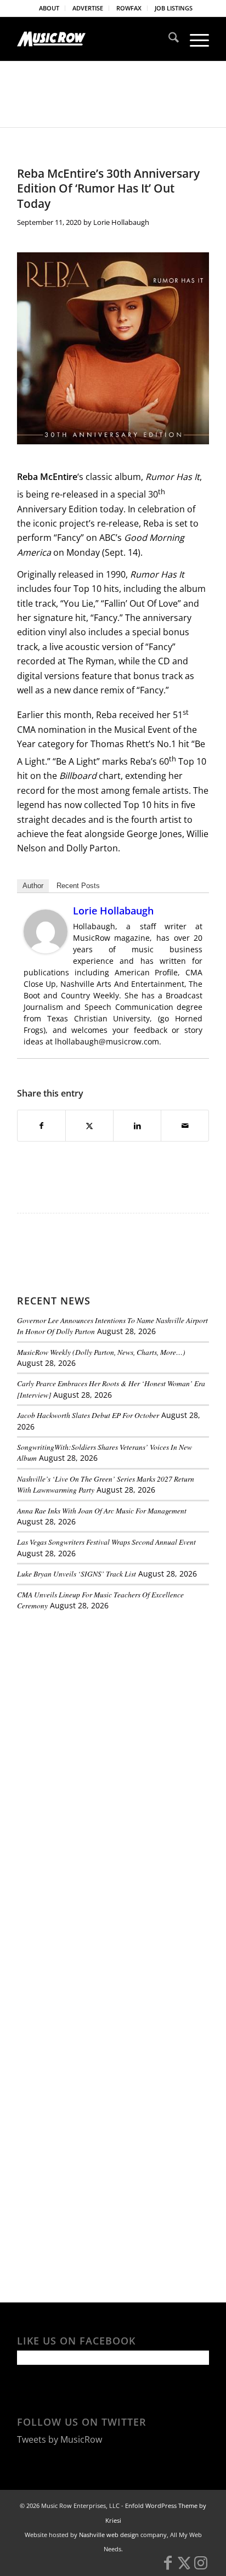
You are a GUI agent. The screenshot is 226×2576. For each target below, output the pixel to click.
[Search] (168, 39)
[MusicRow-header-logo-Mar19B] (94, 39)
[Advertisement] (99, 1694)
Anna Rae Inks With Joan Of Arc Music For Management (102, 1510)
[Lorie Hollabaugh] (46, 950)
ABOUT (49, 8)
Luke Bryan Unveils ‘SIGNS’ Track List (77, 1574)
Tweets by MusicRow (60, 2439)
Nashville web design (109, 2535)
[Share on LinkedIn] (137, 1126)
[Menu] (194, 39)
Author (33, 886)
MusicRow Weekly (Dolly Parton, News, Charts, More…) (101, 1352)
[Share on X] (89, 1126)
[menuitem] (49, 8)
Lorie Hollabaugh (121, 222)
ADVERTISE (88, 8)
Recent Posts (78, 886)
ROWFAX (129, 8)
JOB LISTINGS (174, 8)
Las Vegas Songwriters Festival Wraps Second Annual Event (106, 1542)
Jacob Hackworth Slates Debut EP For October (88, 1415)
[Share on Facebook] (41, 1126)
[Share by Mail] (185, 1126)
